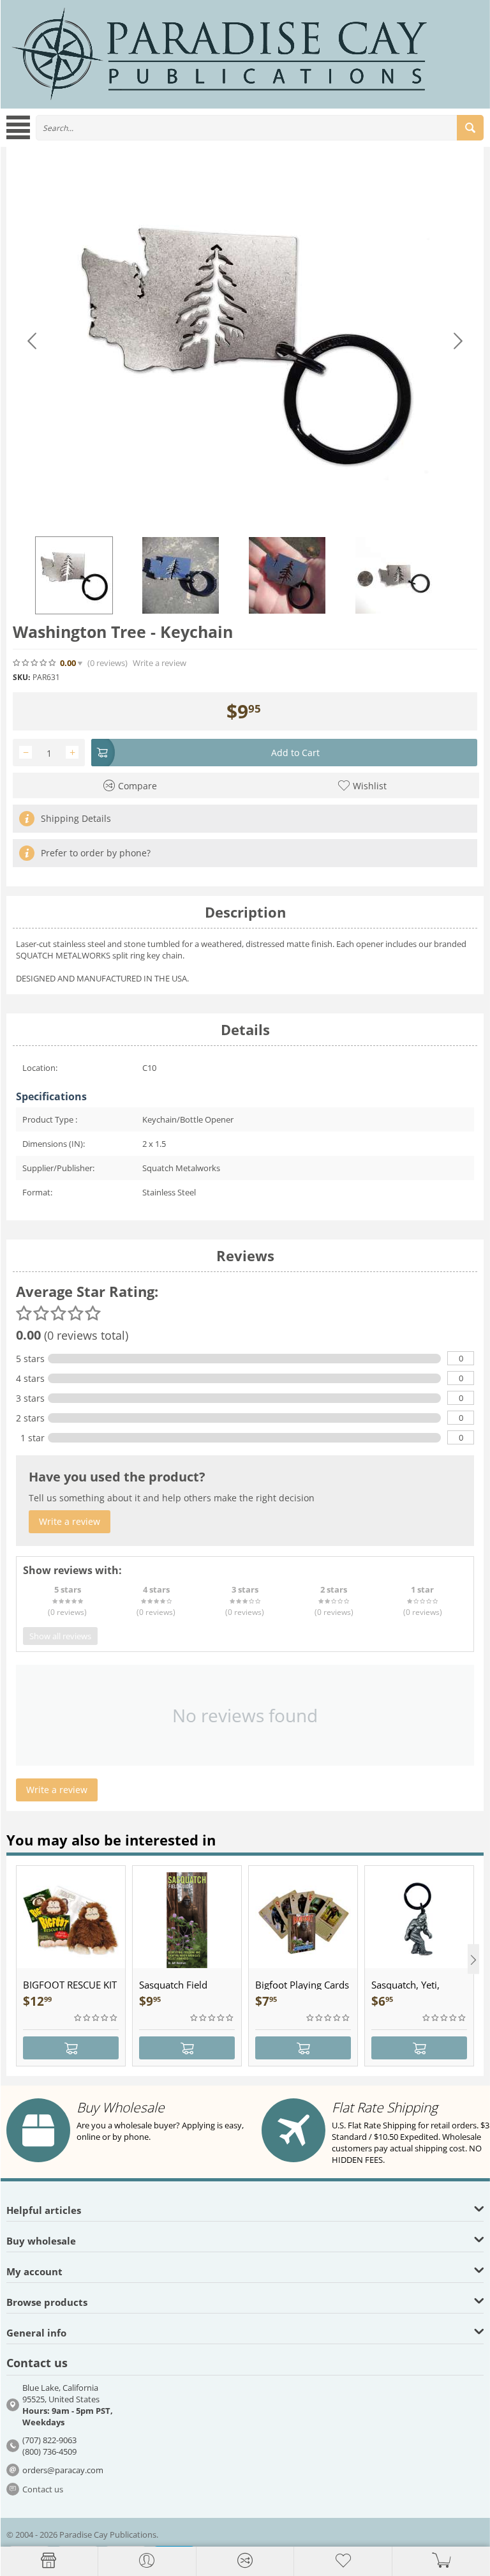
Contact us (43, 2489)
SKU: (21, 677)
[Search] (470, 128)
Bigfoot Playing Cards (302, 1985)
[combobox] (260, 128)
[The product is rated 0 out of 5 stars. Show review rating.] (96, 2018)
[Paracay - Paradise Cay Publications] (219, 53)
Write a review (160, 663)
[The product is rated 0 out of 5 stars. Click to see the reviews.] (35, 663)
